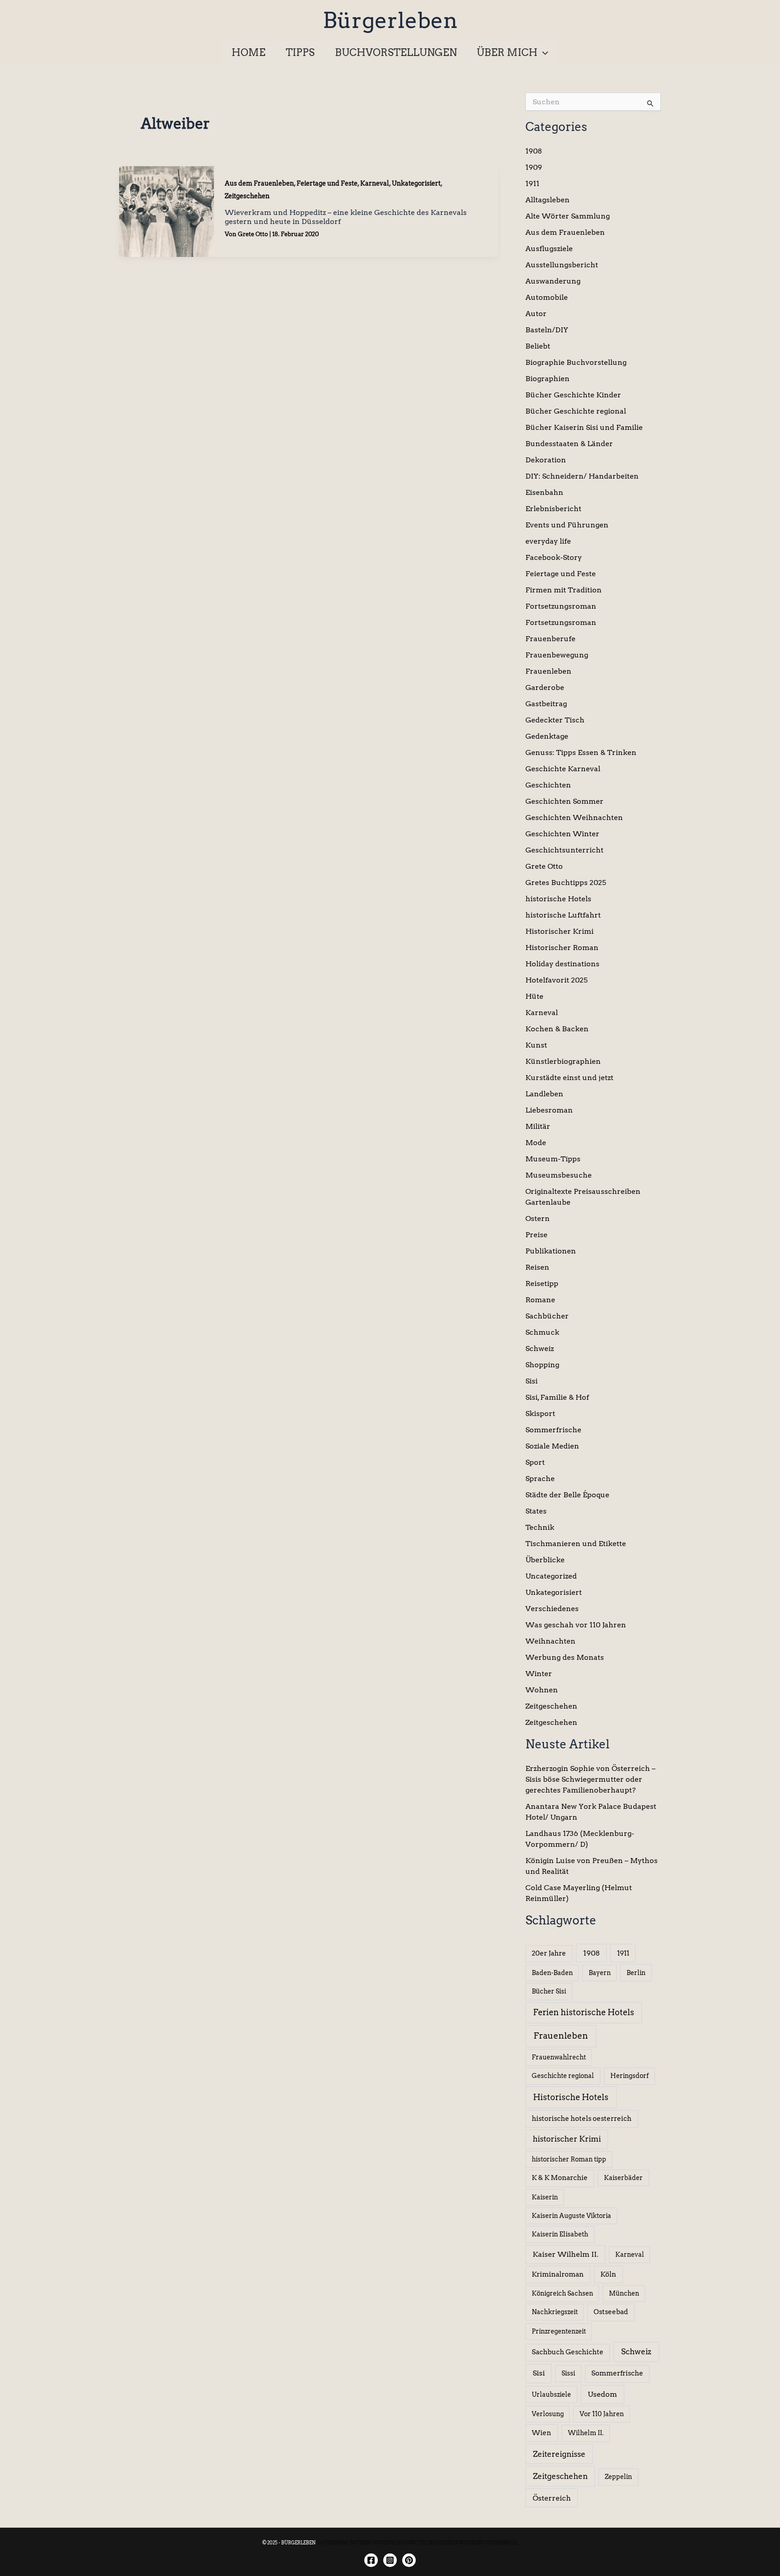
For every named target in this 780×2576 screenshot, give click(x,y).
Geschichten (548, 785)
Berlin (636, 1973)
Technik (540, 1527)
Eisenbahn (544, 492)
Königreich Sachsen (562, 2293)
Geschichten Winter (562, 834)
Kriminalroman (558, 2274)
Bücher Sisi (549, 1991)
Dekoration (546, 460)
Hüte (534, 996)
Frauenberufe (550, 639)
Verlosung (548, 2414)
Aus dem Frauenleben (259, 183)
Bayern (600, 1973)
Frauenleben (548, 671)
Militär (538, 1126)
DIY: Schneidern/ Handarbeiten (582, 476)
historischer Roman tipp (569, 2159)
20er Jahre (549, 1953)
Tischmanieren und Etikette (576, 1544)
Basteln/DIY (547, 330)
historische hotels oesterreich (582, 2119)
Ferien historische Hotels (584, 2012)
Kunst (536, 1045)
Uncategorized (551, 1576)
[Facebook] (371, 2560)
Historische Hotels (571, 2097)
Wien (541, 2433)
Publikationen (551, 1251)
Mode (536, 1143)
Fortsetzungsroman (561, 606)
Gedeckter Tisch (555, 720)
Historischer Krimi (559, 931)
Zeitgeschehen (247, 196)
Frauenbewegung (557, 655)
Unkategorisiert (416, 183)
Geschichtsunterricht (564, 850)
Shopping (542, 1365)
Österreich (552, 2498)
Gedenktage (547, 736)
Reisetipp (542, 1283)
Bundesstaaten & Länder (569, 444)
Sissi (568, 2373)
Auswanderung (553, 281)
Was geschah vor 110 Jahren (576, 1625)
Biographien (548, 379)
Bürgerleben (390, 20)
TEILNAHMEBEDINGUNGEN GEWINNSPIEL (468, 2543)
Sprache (540, 1479)
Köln (608, 2274)
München (624, 2293)
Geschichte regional (563, 2076)
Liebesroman (549, 1110)
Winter (539, 1674)
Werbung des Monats (565, 1657)
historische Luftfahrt (563, 915)
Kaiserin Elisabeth (560, 2234)
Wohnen (542, 1690)
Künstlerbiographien (563, 1061)
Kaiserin (545, 2197)
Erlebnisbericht (553, 509)
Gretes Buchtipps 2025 (566, 883)
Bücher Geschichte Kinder (573, 395)
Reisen (537, 1267)
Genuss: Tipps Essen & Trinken (581, 752)
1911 (532, 184)
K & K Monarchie (560, 2178)
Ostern (538, 1218)
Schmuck (542, 1332)
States (536, 1511)
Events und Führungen (567, 525)
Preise (536, 1235)
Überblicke (545, 1560)
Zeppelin (618, 2477)
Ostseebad (611, 2312)
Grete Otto (544, 866)
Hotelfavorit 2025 (557, 980)
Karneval (375, 183)
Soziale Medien (552, 1446)
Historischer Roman (562, 948)
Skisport (540, 1414)
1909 (534, 167)
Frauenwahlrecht (559, 2057)
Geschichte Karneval (563, 769)
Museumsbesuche (559, 1175)
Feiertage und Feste (327, 183)
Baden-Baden (552, 1973)
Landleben (544, 1094)
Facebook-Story (554, 557)
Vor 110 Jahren (602, 2414)
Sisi (532, 1381)
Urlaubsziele (551, 2394)
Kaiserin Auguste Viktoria (571, 2216)
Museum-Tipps (553, 1159)
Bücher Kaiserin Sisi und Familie (584, 427)
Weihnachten (550, 1641)
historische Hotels (558, 899)
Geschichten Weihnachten (574, 818)
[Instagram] (390, 2560)
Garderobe (545, 687)
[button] (543, 52)
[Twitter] (409, 2560)
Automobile (547, 297)
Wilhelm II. (586, 2433)
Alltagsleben (548, 200)
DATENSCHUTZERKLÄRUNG (383, 2543)
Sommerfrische (553, 1430)
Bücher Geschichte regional (576, 411)
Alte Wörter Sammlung (568, 216)
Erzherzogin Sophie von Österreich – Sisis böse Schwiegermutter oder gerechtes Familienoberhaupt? (590, 1779)
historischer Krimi (567, 2139)
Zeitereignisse (559, 2454)
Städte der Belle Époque (567, 1495)
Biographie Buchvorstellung (576, 362)
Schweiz (540, 1349)
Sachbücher (547, 1316)
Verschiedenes (552, 1609)
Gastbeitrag (546, 704)
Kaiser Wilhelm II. (566, 2254)
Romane (540, 1300)
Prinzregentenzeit (559, 2331)
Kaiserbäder (623, 2178)
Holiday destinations (562, 964)
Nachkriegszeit (555, 2312)
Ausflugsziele (549, 249)
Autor (536, 314)
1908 (534, 151)
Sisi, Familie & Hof (557, 1397)
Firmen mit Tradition (564, 590)
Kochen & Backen (557, 1029)
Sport (535, 1462)
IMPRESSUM (333, 2543)
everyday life (548, 541)
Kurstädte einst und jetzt (569, 1078)
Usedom (602, 2394)
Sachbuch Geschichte (568, 2352)
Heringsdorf (629, 2076)
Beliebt (538, 346)
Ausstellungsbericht (562, 265)
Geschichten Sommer (564, 801)
